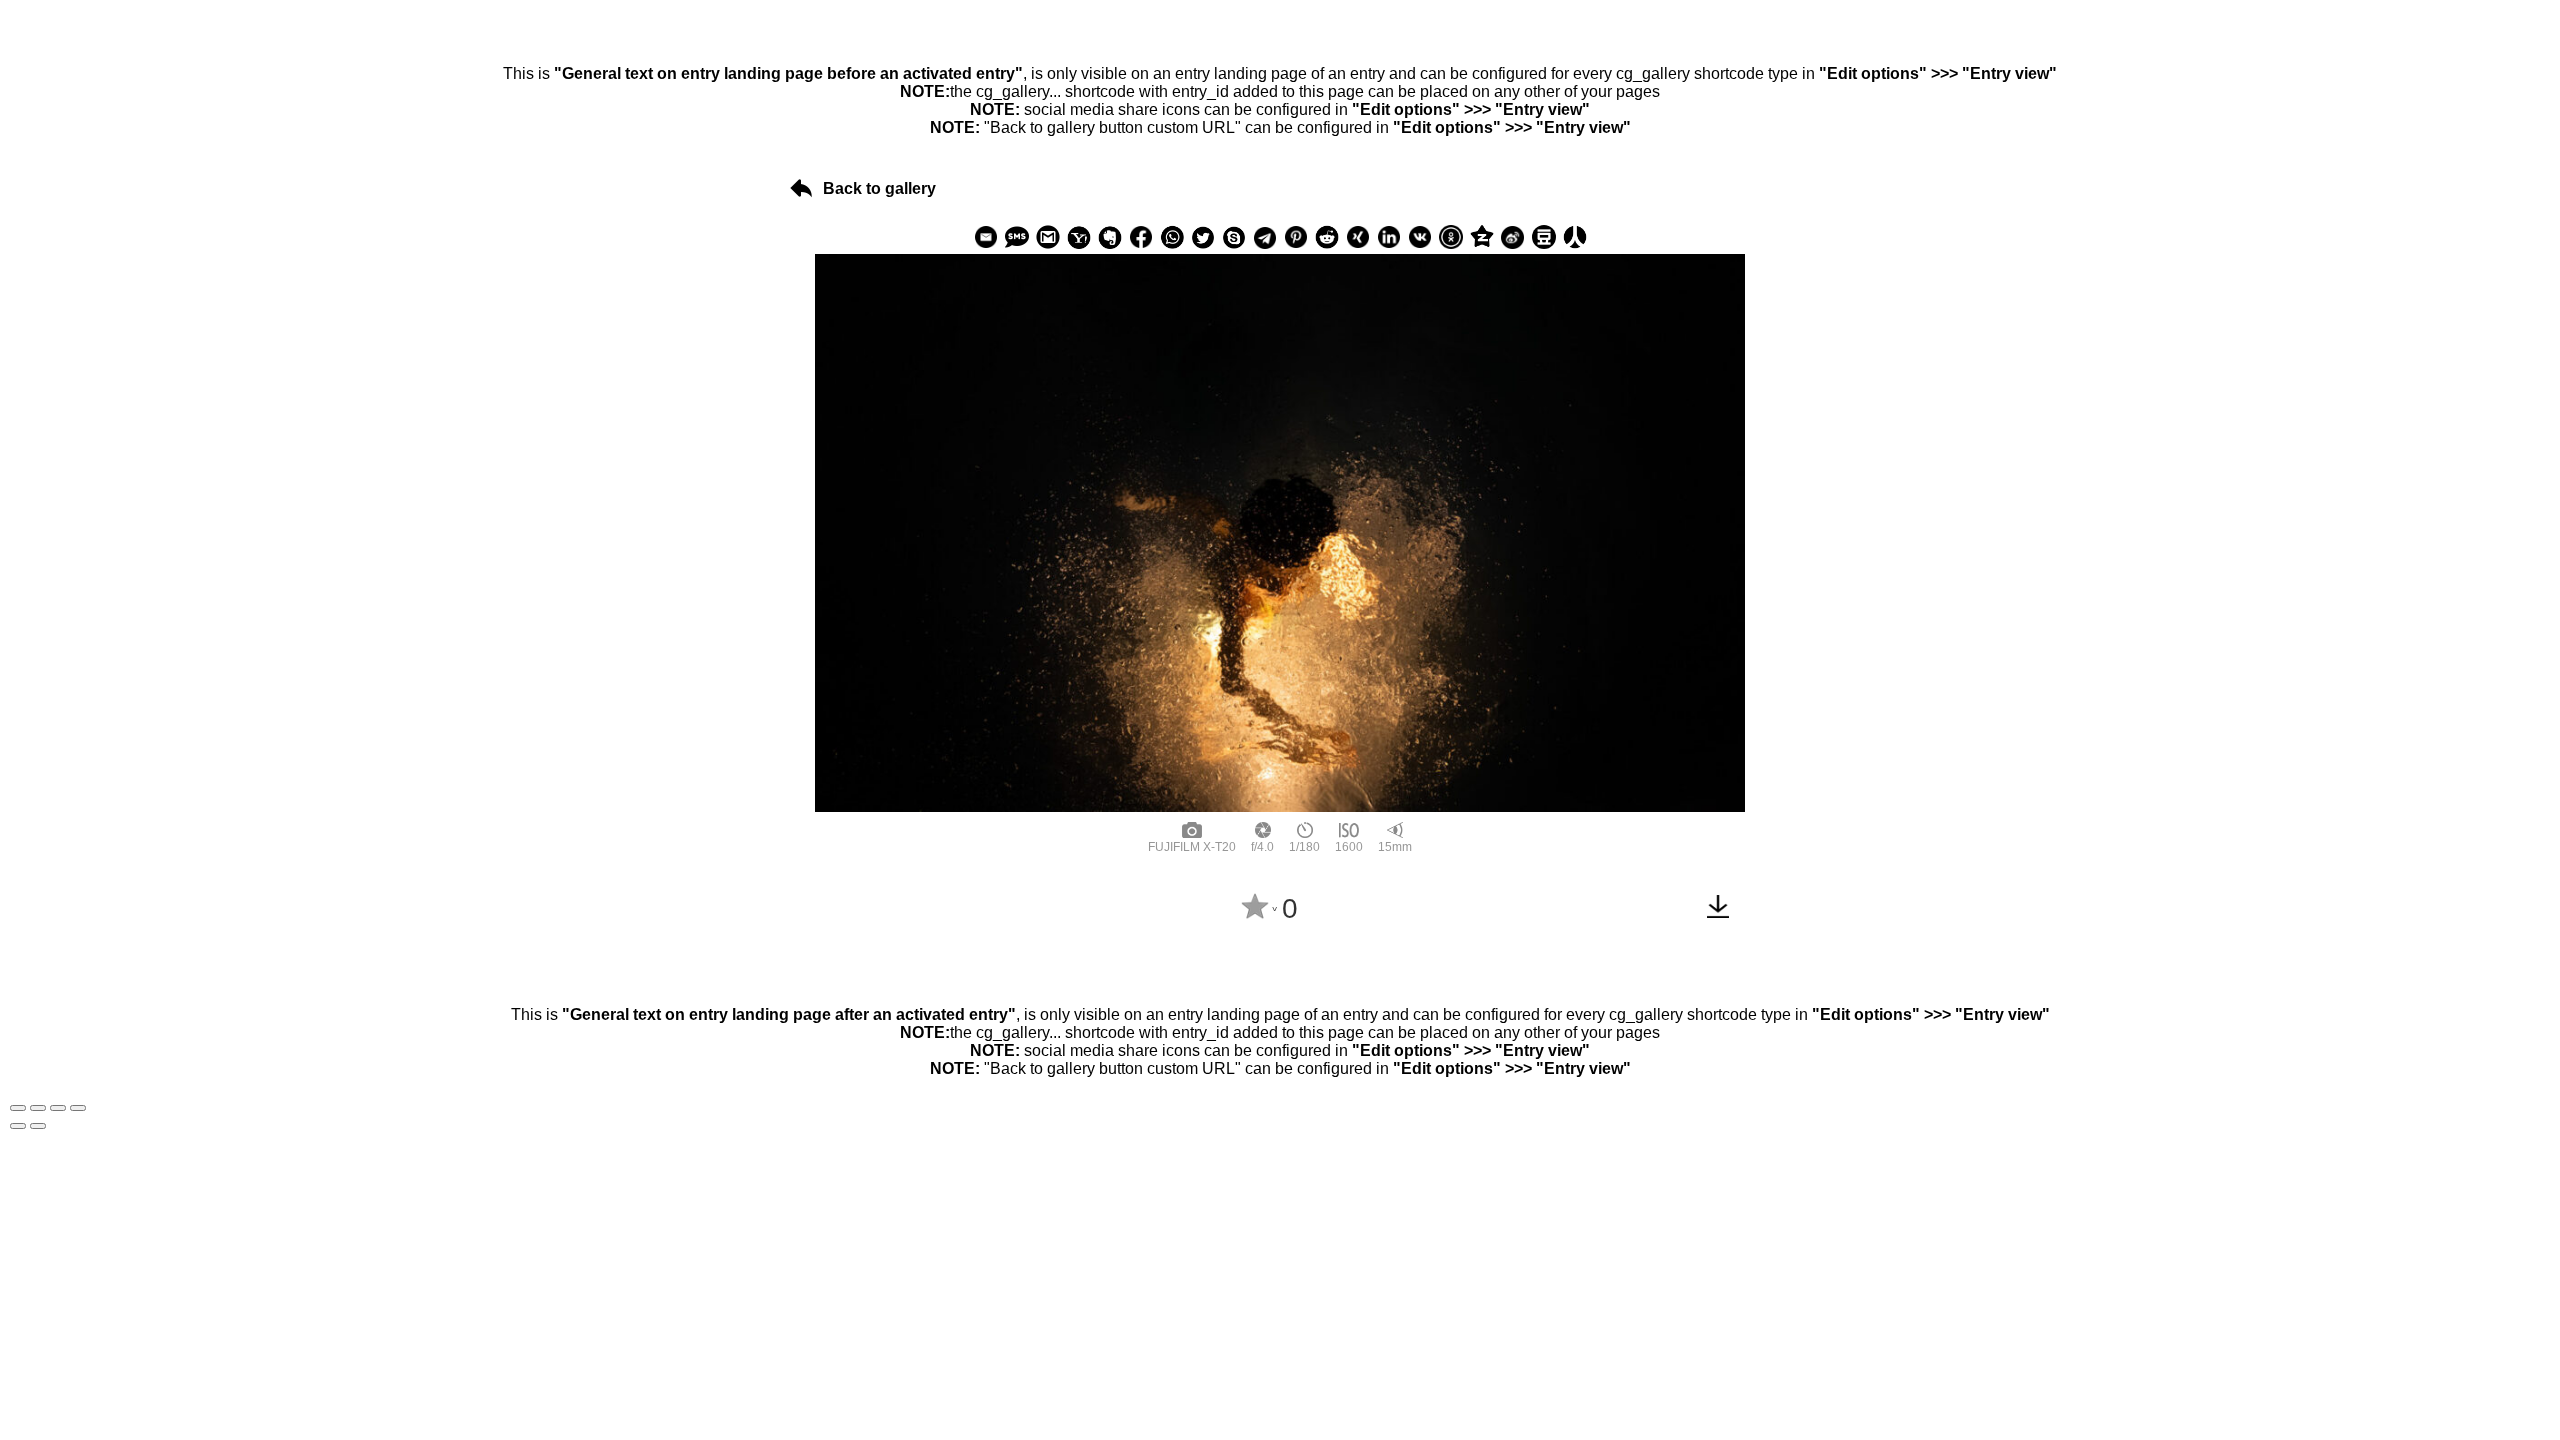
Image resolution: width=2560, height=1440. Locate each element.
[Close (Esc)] (18, 1108)
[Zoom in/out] (78, 1108)
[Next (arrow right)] (38, 1126)
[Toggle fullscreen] (58, 1108)
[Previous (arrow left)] (18, 1126)
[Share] (38, 1108)
